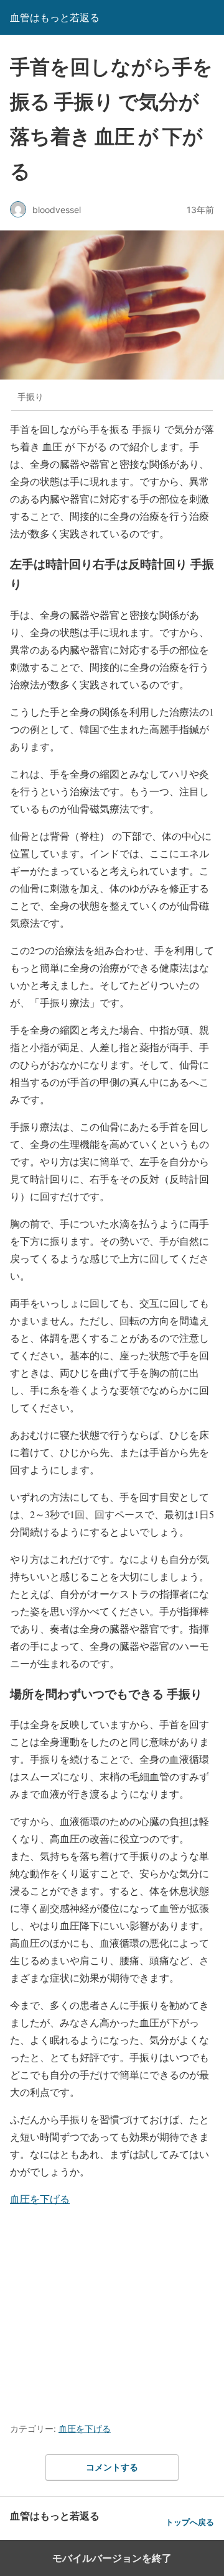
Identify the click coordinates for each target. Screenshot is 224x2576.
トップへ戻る (190, 2522)
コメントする (112, 2467)
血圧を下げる (40, 2199)
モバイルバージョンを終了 (112, 2558)
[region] (112, 2311)
